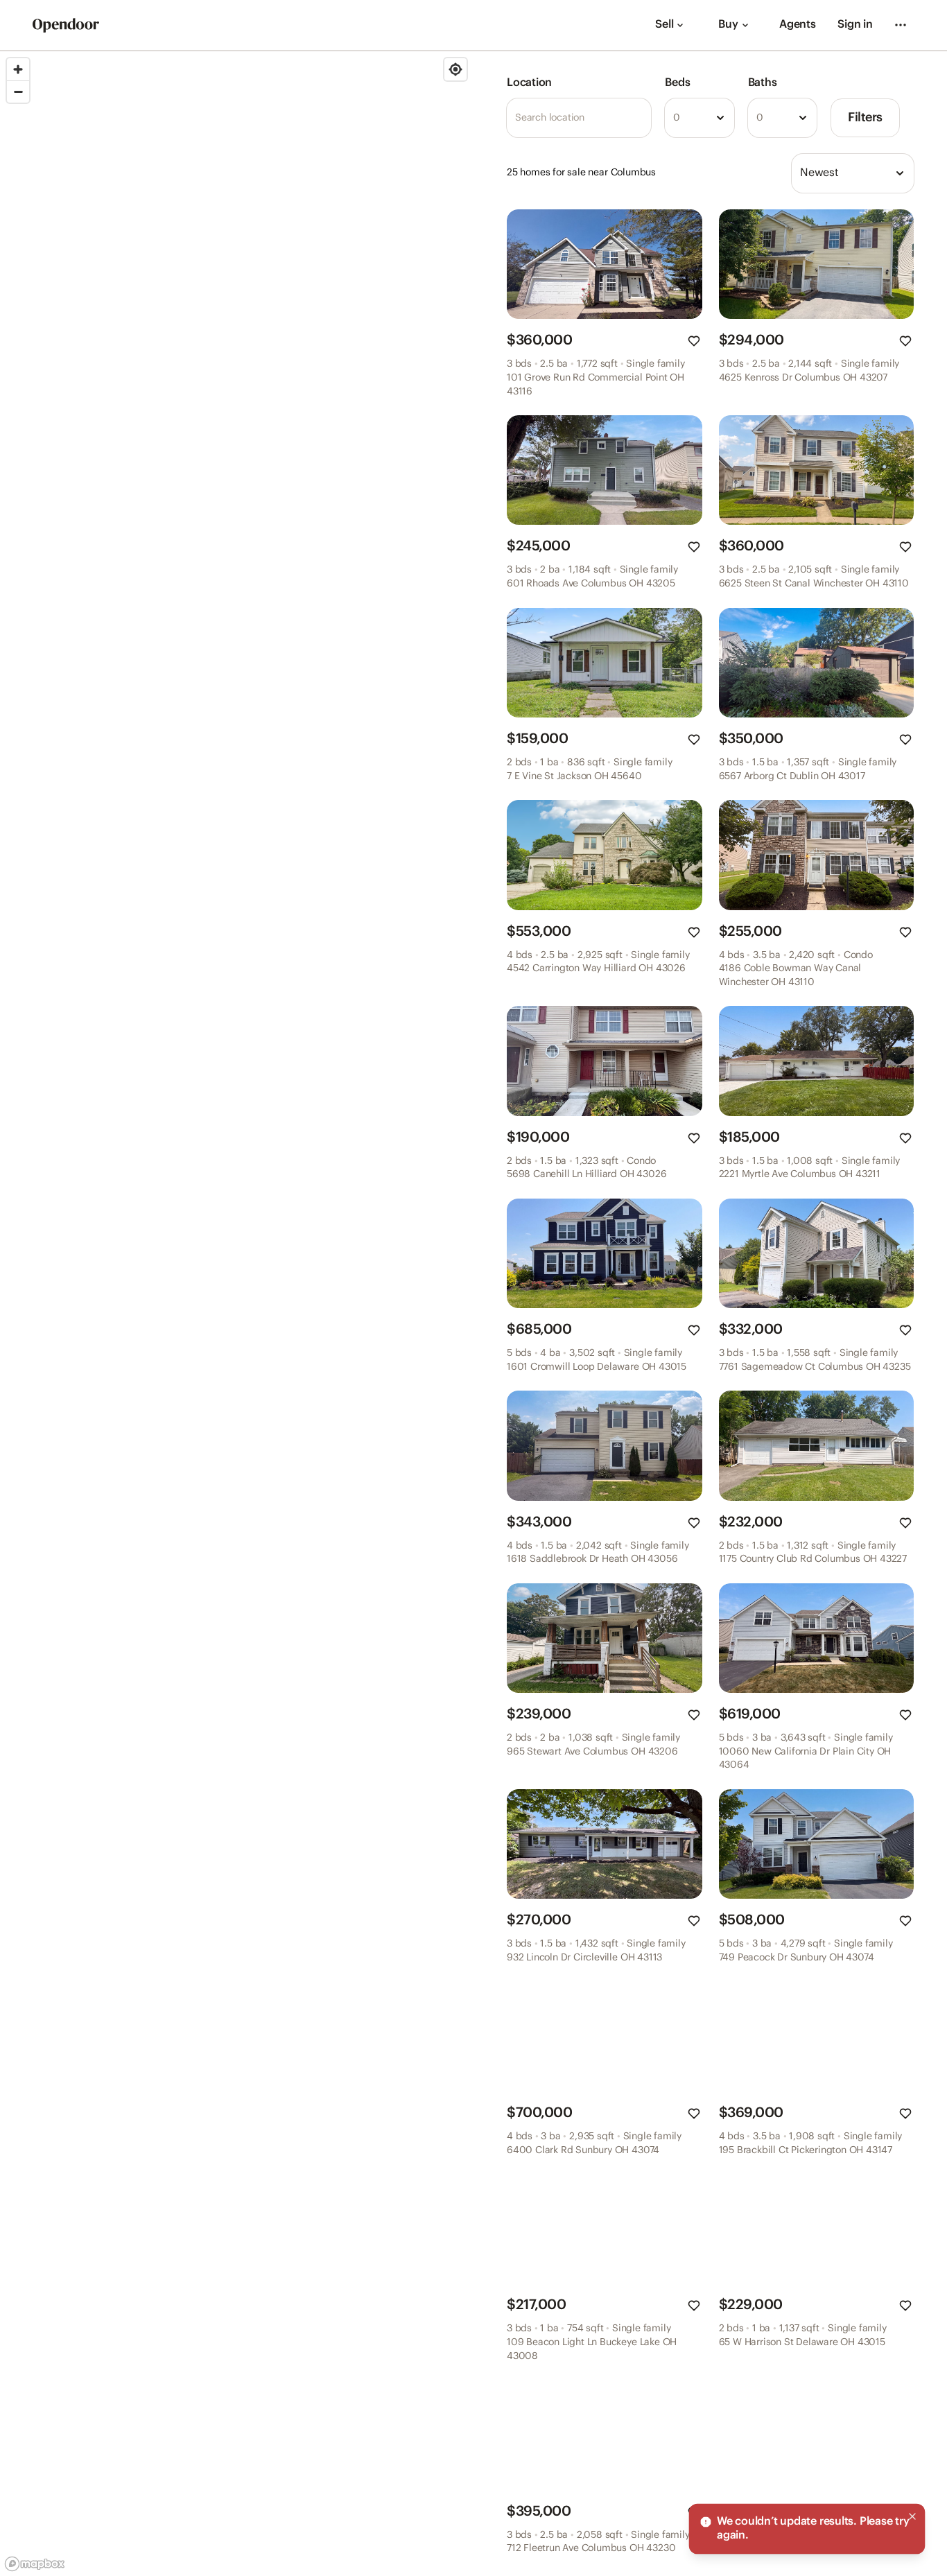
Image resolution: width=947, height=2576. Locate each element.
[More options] (901, 25)
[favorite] (694, 341)
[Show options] (720, 118)
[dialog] (807, 2529)
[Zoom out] (18, 92)
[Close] (912, 2516)
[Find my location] (455, 69)
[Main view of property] (605, 264)
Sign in (855, 25)
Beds (677, 83)
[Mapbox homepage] (35, 2564)
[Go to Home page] (66, 25)
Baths (763, 83)
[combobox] (699, 118)
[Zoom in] (18, 69)
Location (529, 83)
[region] (237, 1314)
